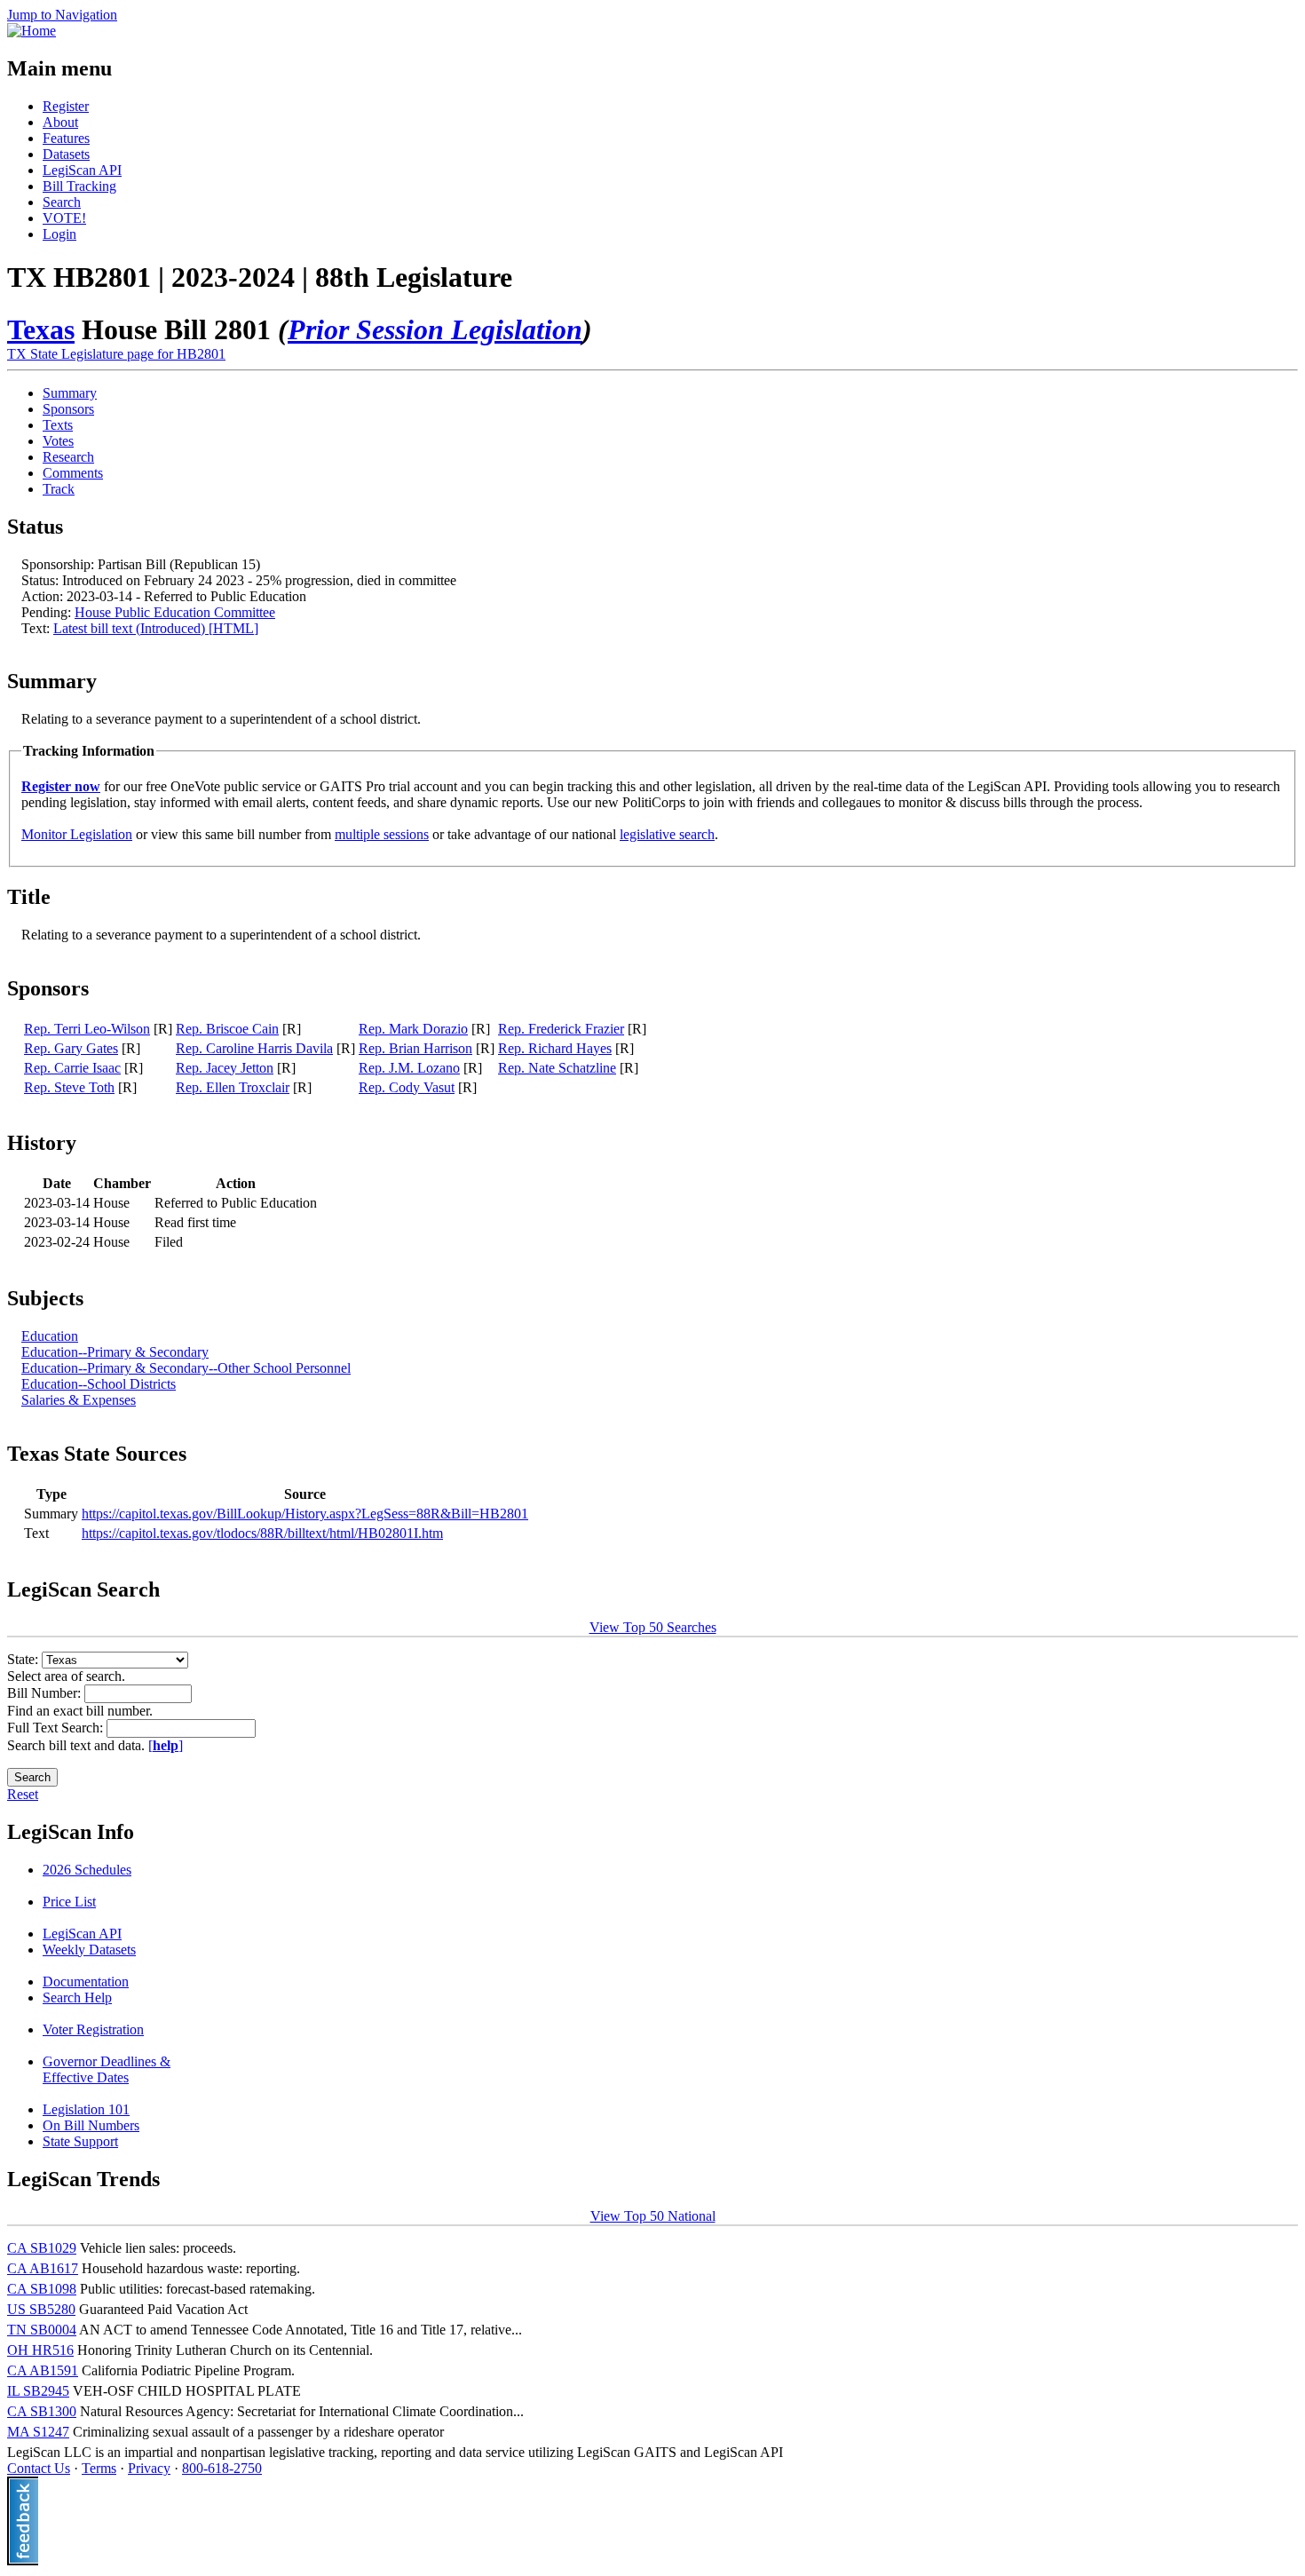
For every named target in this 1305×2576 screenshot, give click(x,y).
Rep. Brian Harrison (415, 1048)
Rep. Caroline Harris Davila (254, 1048)
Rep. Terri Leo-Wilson (87, 1029)
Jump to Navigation (62, 15)
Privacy (149, 2468)
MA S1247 (38, 2432)
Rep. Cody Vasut (407, 1087)
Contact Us (39, 2468)
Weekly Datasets (89, 1950)
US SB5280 (41, 2309)
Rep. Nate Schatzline (557, 1068)
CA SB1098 (42, 2289)
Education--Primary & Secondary (115, 1352)
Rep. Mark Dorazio (413, 1029)
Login (59, 234)
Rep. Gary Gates (71, 1048)
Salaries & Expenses (79, 1400)
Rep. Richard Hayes (555, 1048)
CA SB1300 (42, 2411)
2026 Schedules (87, 1870)
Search (62, 202)
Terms (99, 2468)
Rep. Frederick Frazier (561, 1029)
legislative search (667, 834)
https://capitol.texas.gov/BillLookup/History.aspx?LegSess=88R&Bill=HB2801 (305, 1514)
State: (24, 1659)
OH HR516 (40, 2350)
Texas (41, 329)
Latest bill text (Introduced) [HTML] (156, 628)
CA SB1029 (42, 2248)
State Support (80, 2141)
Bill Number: (46, 1693)
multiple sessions (382, 834)
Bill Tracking (79, 186)
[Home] (32, 31)
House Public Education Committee (175, 612)
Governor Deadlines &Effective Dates (107, 2069)
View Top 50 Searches (653, 1627)
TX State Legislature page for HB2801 (116, 354)
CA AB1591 (43, 2370)
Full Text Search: (57, 1728)
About (60, 122)
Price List (69, 1902)
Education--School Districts (99, 1384)
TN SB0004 (42, 2330)
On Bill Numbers (91, 2125)
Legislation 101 (86, 2109)
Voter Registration (93, 2029)
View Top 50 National (653, 2216)
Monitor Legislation (77, 834)
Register (66, 106)
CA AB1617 (43, 2268)
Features (66, 138)
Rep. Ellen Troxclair (233, 1087)
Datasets (66, 154)
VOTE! (64, 218)
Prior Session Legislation (435, 329)
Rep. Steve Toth (69, 1087)
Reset (23, 1794)
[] (166, 1745)
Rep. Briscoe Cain (227, 1029)
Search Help (77, 1997)
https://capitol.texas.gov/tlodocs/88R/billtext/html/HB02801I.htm (262, 1533)
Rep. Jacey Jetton (225, 1068)
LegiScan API (82, 170)
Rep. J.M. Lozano (409, 1068)
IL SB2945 (38, 2391)
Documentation (86, 1982)
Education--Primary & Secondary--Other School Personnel (186, 1368)
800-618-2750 (222, 2468)
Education (50, 1336)
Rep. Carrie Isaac (72, 1068)
